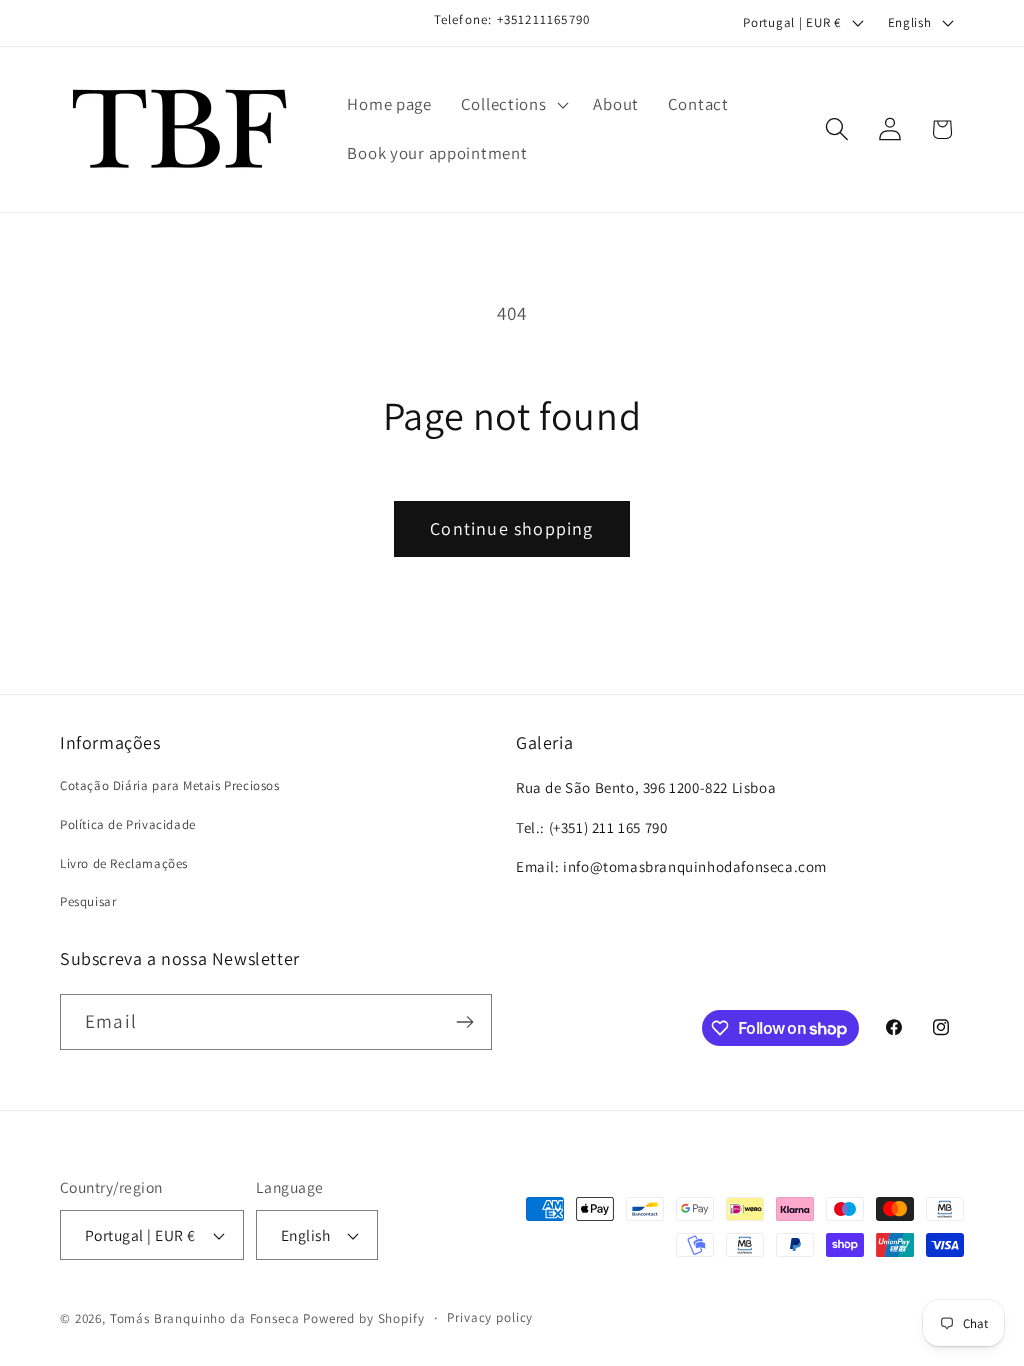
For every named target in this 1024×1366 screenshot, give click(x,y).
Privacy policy (490, 1317)
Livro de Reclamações (124, 863)
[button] (512, 104)
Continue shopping (511, 528)
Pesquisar (88, 901)
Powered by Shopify (363, 1318)
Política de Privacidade (128, 824)
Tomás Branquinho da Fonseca (205, 1318)
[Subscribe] (464, 1022)
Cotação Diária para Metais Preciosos (170, 785)
